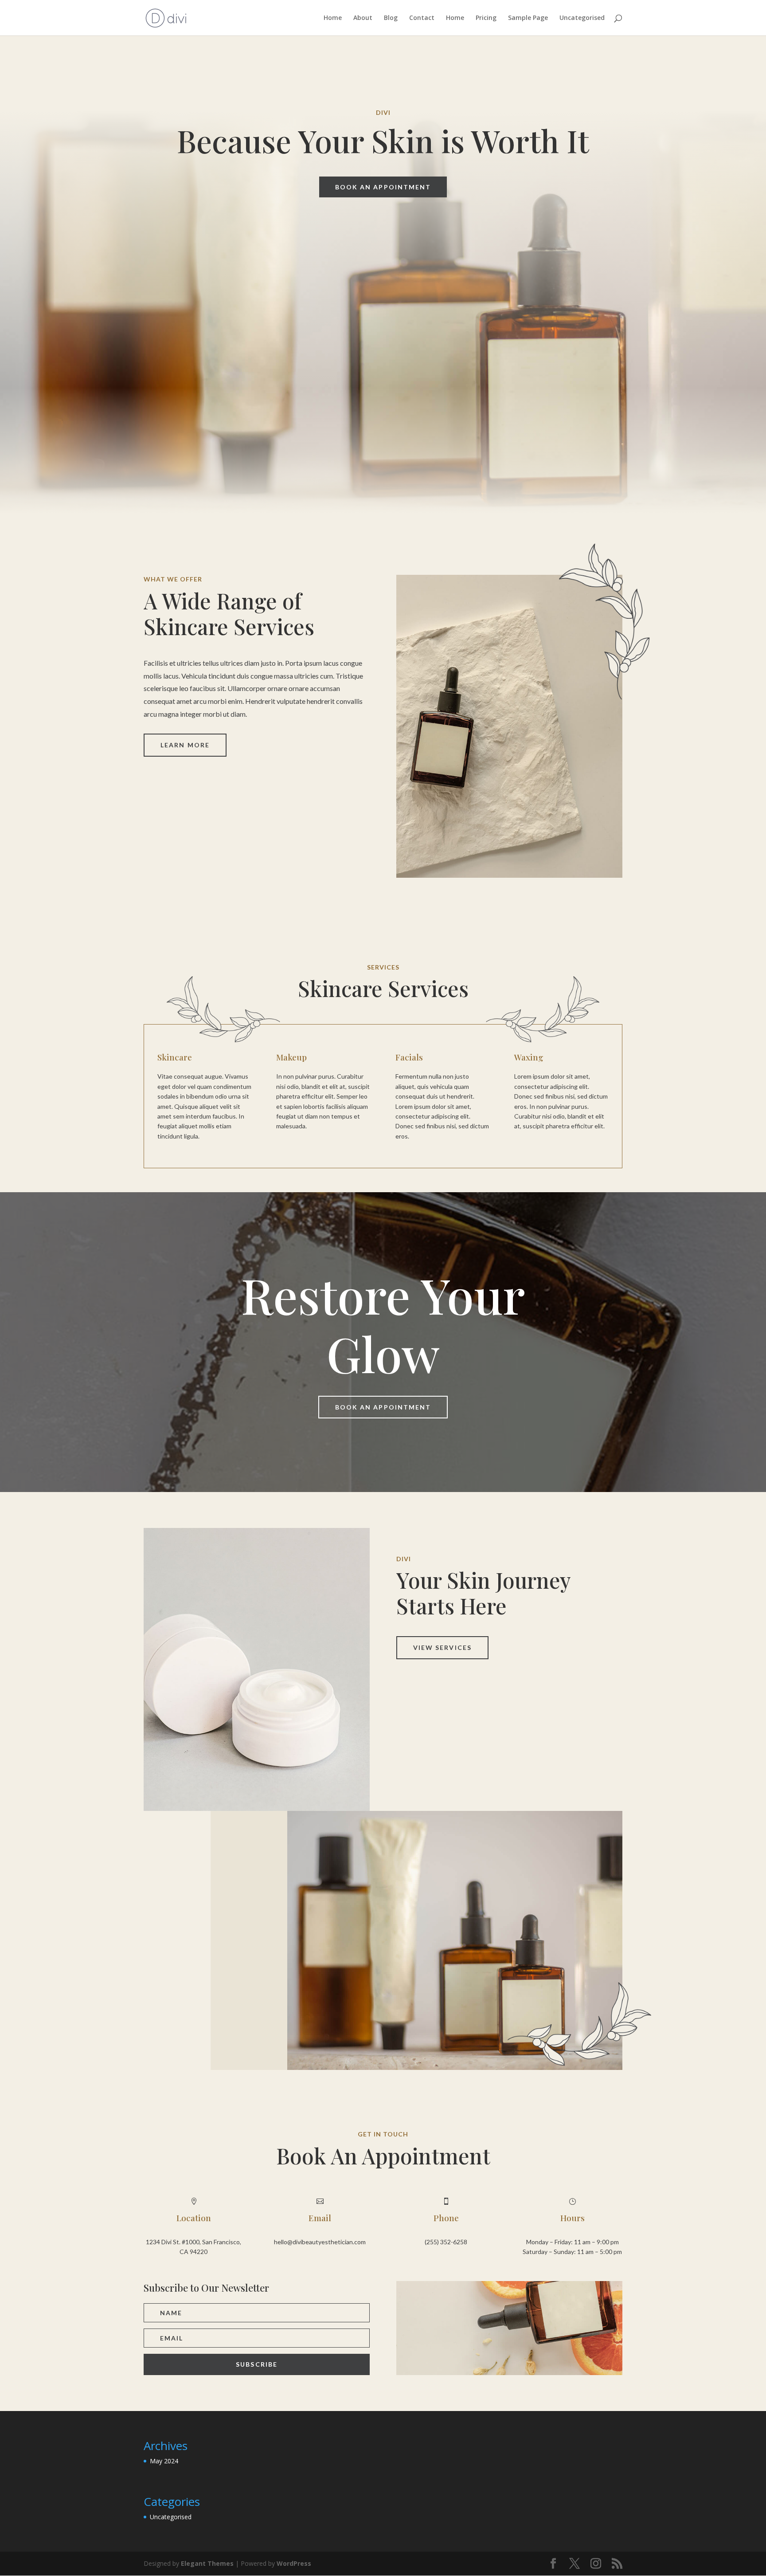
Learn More (185, 745)
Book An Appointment (383, 187)
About (363, 18)
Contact (422, 18)
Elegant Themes (207, 2563)
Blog (391, 18)
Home (333, 18)
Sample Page (528, 18)
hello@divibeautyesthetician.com (320, 2242)
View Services (442, 1647)
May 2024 (164, 2461)
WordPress (294, 2563)
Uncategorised (582, 18)
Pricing (486, 18)
